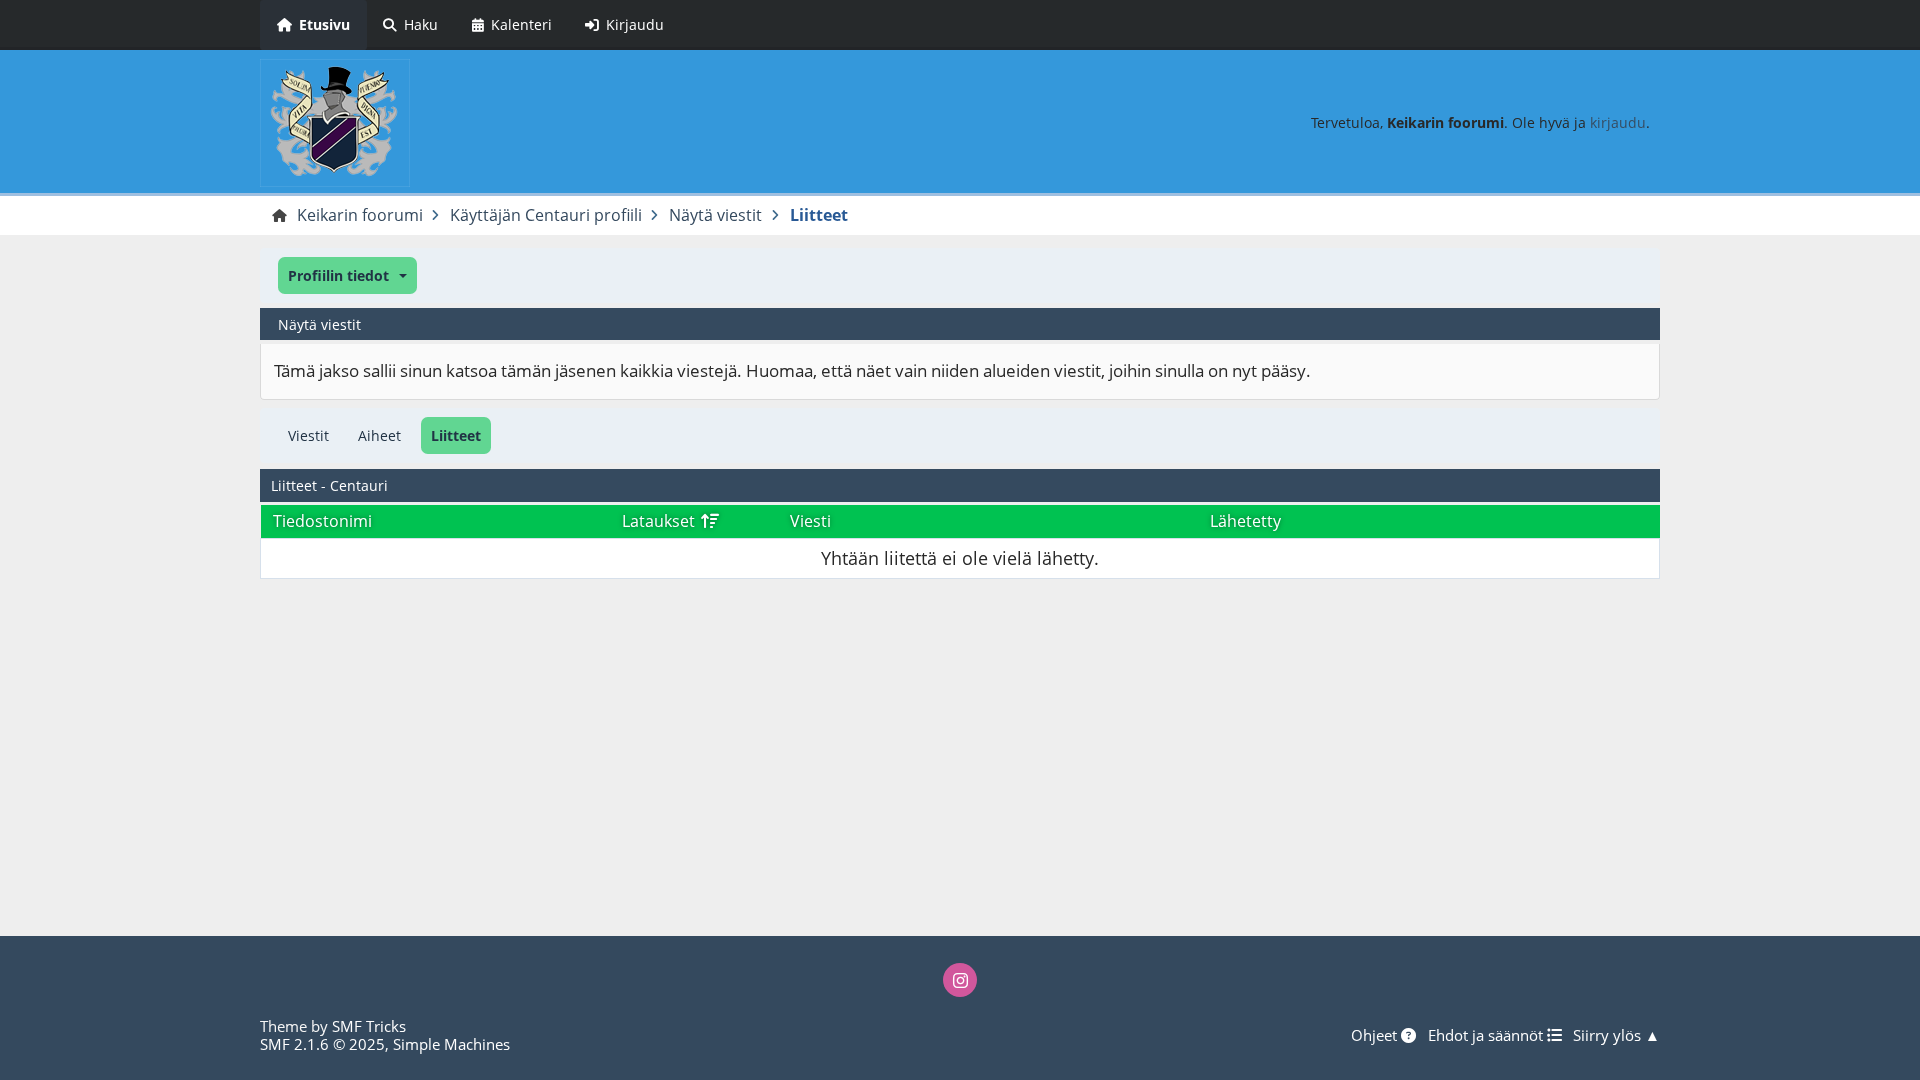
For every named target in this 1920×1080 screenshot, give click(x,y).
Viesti (810, 521)
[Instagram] (960, 980)
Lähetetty (1245, 521)
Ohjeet (1376, 1035)
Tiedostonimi (322, 521)
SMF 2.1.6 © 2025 (322, 1044)
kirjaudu (1618, 122)
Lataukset (660, 521)
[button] (347, 275)
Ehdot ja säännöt (1487, 1035)
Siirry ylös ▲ (1616, 1035)
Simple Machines (451, 1044)
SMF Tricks (369, 1026)
